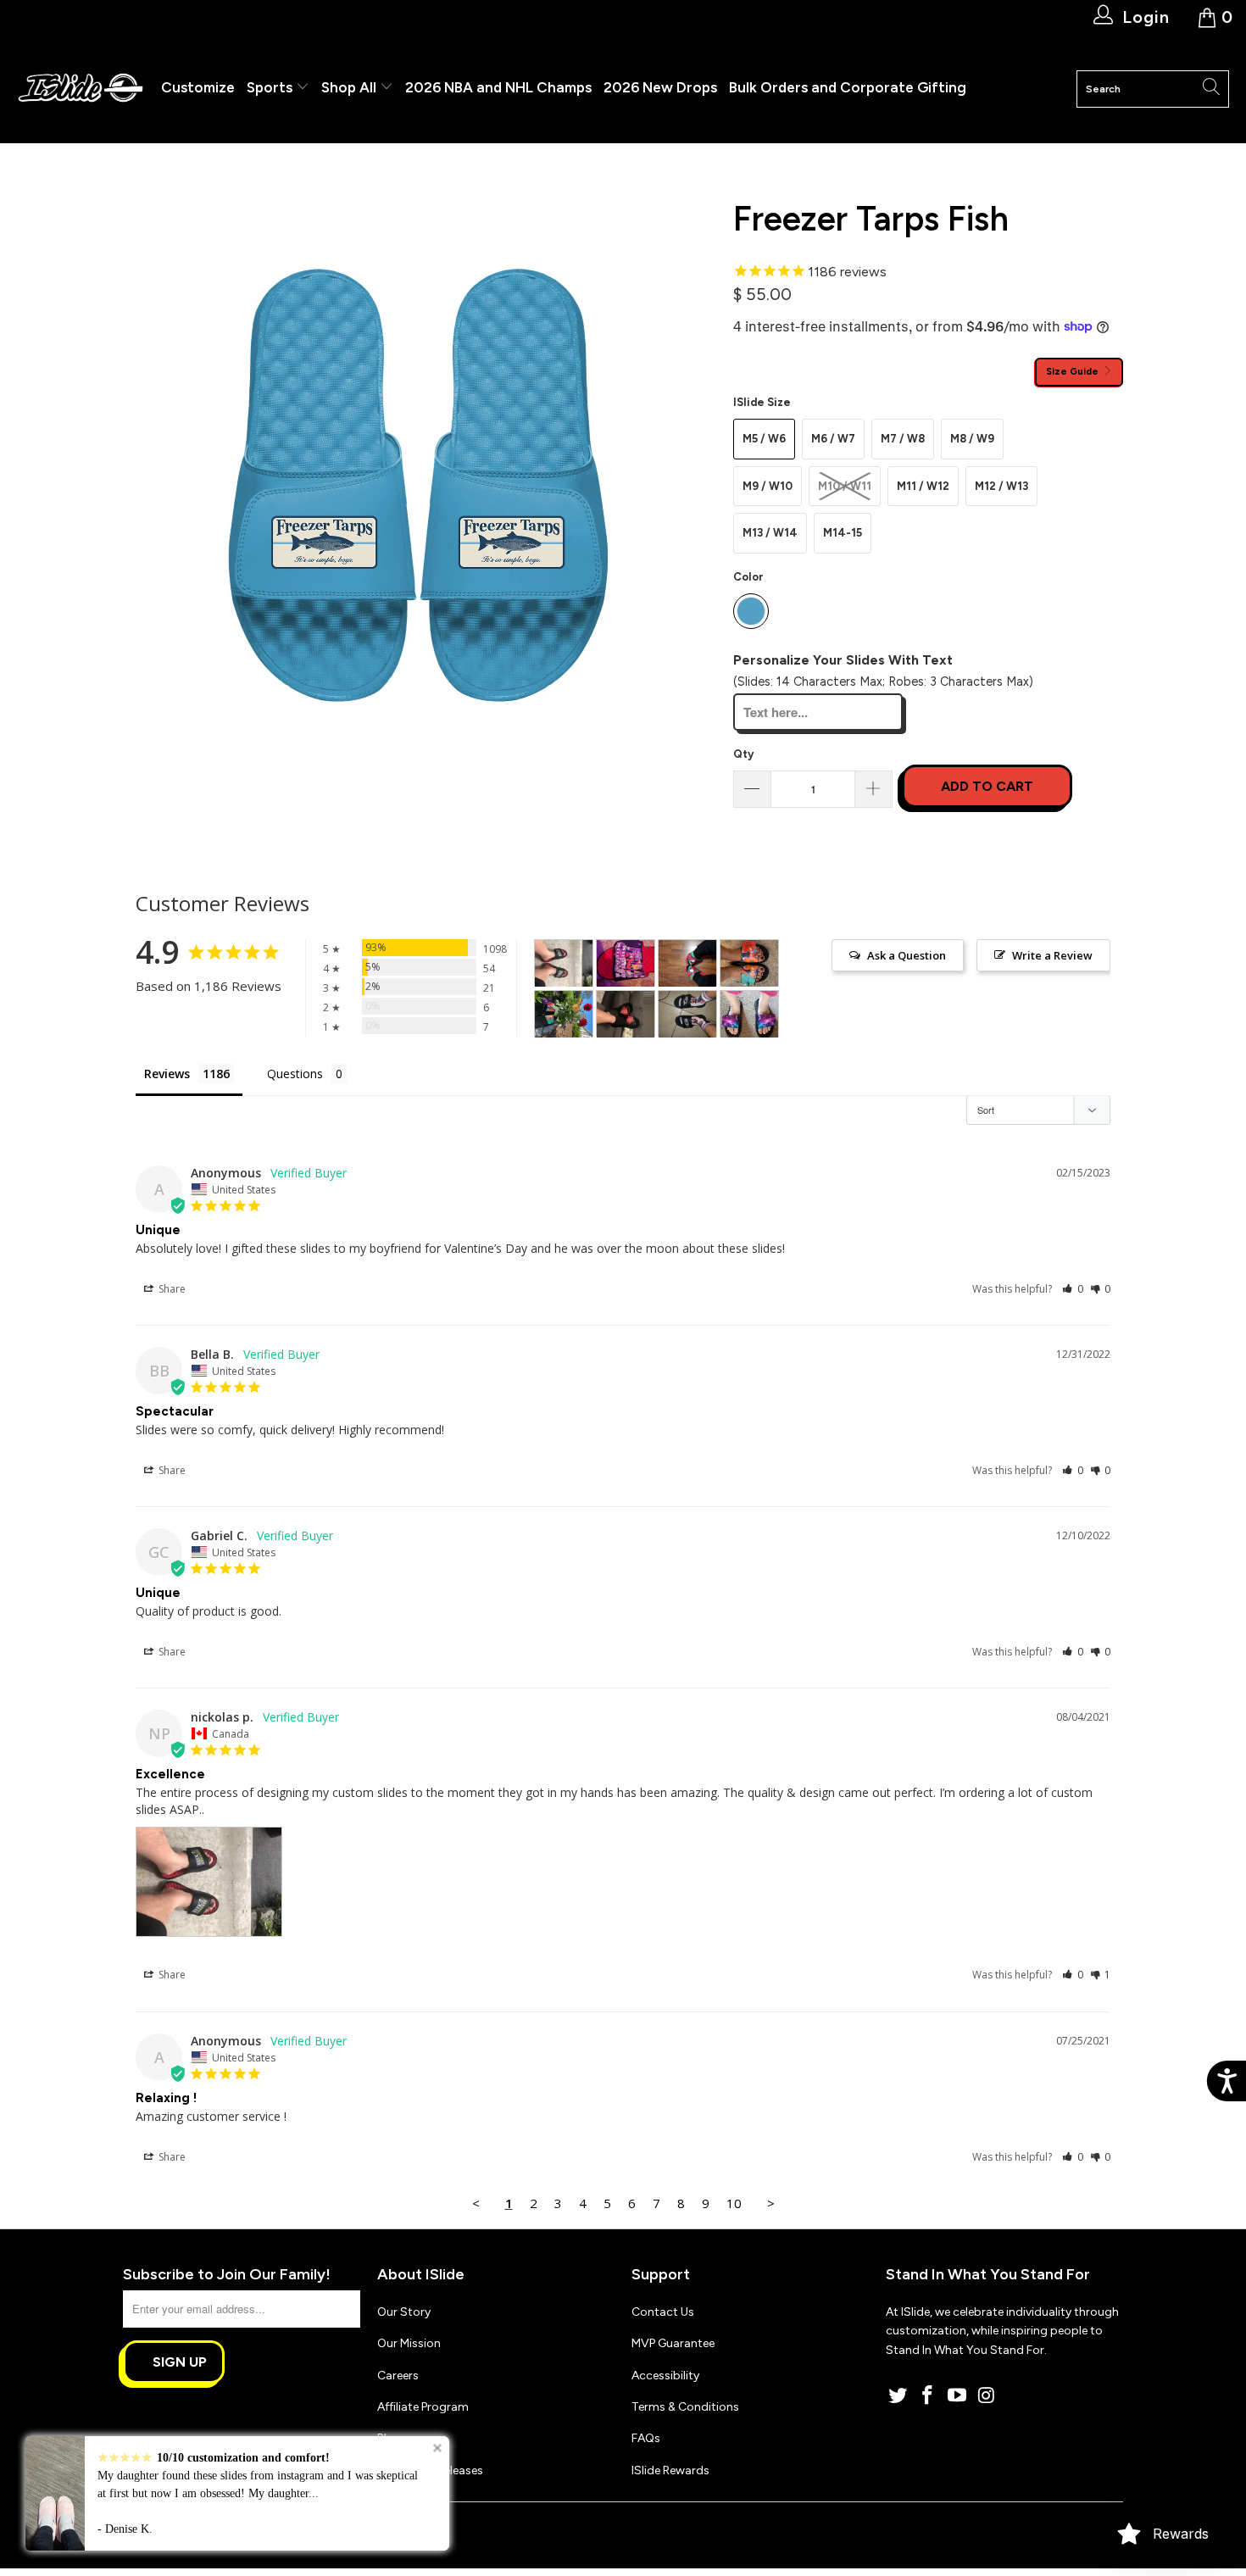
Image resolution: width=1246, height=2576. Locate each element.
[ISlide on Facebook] (928, 2396)
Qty (743, 754)
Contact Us (663, 2312)
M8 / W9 (972, 439)
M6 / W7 (833, 439)
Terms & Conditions (685, 2407)
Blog (389, 2438)
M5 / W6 (764, 439)
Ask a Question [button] (907, 955)
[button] (1073, 1289)
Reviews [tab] (167, 1074)
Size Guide (1074, 371)
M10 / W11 (845, 486)
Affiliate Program (423, 2407)
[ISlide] (81, 89)
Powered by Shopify (255, 2528)
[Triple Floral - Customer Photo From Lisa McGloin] (749, 963)
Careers (398, 2376)
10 (734, 2203)
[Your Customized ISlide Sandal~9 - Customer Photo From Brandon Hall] (626, 963)
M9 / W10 (768, 486)
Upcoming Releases (430, 2470)
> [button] (771, 2203)
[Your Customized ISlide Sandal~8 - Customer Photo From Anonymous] (626, 1014)
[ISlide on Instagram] (987, 2396)
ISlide (181, 2528)
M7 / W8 (903, 439)
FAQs (646, 2438)
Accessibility (665, 2376)
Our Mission (409, 2343)
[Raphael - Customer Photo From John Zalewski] (687, 963)
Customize (198, 87)
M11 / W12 (923, 486)
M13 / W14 (770, 533)
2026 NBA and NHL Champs (498, 87)
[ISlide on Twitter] (898, 2396)
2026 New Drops (660, 87)
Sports (271, 87)
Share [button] (171, 1289)
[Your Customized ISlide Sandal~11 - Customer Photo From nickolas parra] (564, 963)
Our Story (404, 2312)
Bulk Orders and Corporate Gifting (848, 87)
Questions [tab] (295, 1074)
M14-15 (843, 533)
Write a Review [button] (1052, 955)
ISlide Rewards (670, 2470)
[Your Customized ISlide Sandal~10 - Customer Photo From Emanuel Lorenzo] (687, 1014)
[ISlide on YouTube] (957, 2396)
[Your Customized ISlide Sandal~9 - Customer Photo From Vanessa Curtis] (749, 1014)
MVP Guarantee (673, 2343)
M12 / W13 (1001, 486)
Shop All (349, 87)
